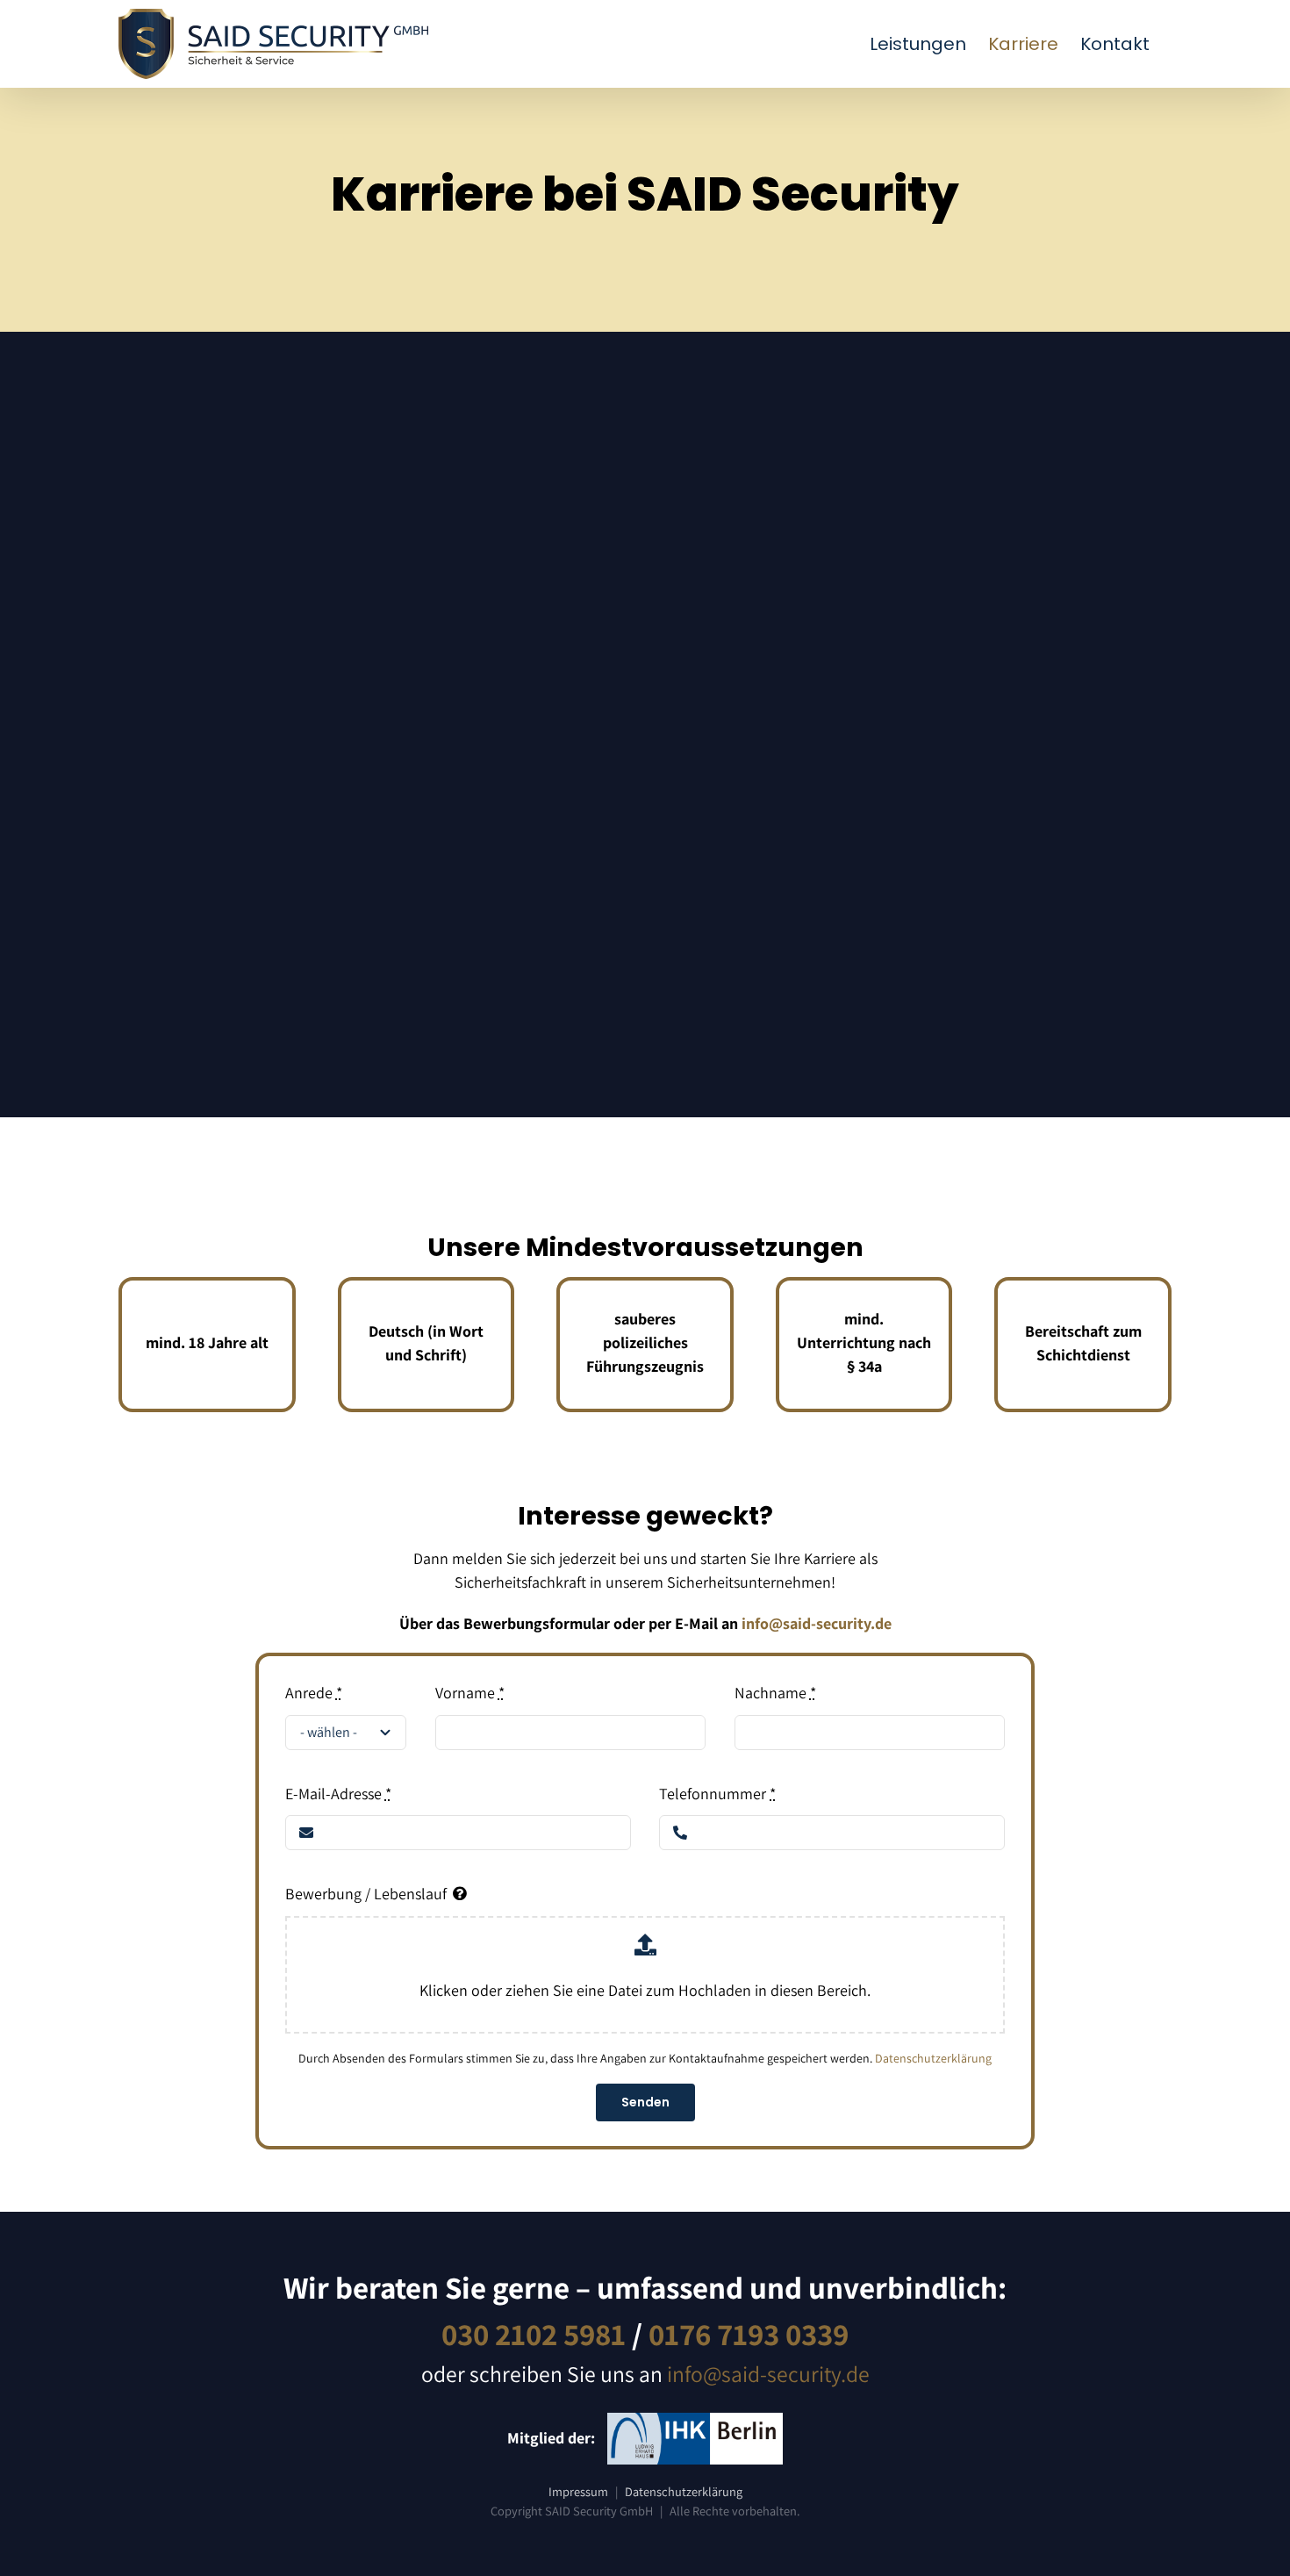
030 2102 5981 (534, 2334)
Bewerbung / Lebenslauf (366, 1894)
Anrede (314, 1693)
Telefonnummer (717, 1794)
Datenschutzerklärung (933, 2058)
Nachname (775, 1693)
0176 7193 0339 (749, 2334)
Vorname (470, 1693)
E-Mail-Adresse (338, 1794)
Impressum (578, 2491)
